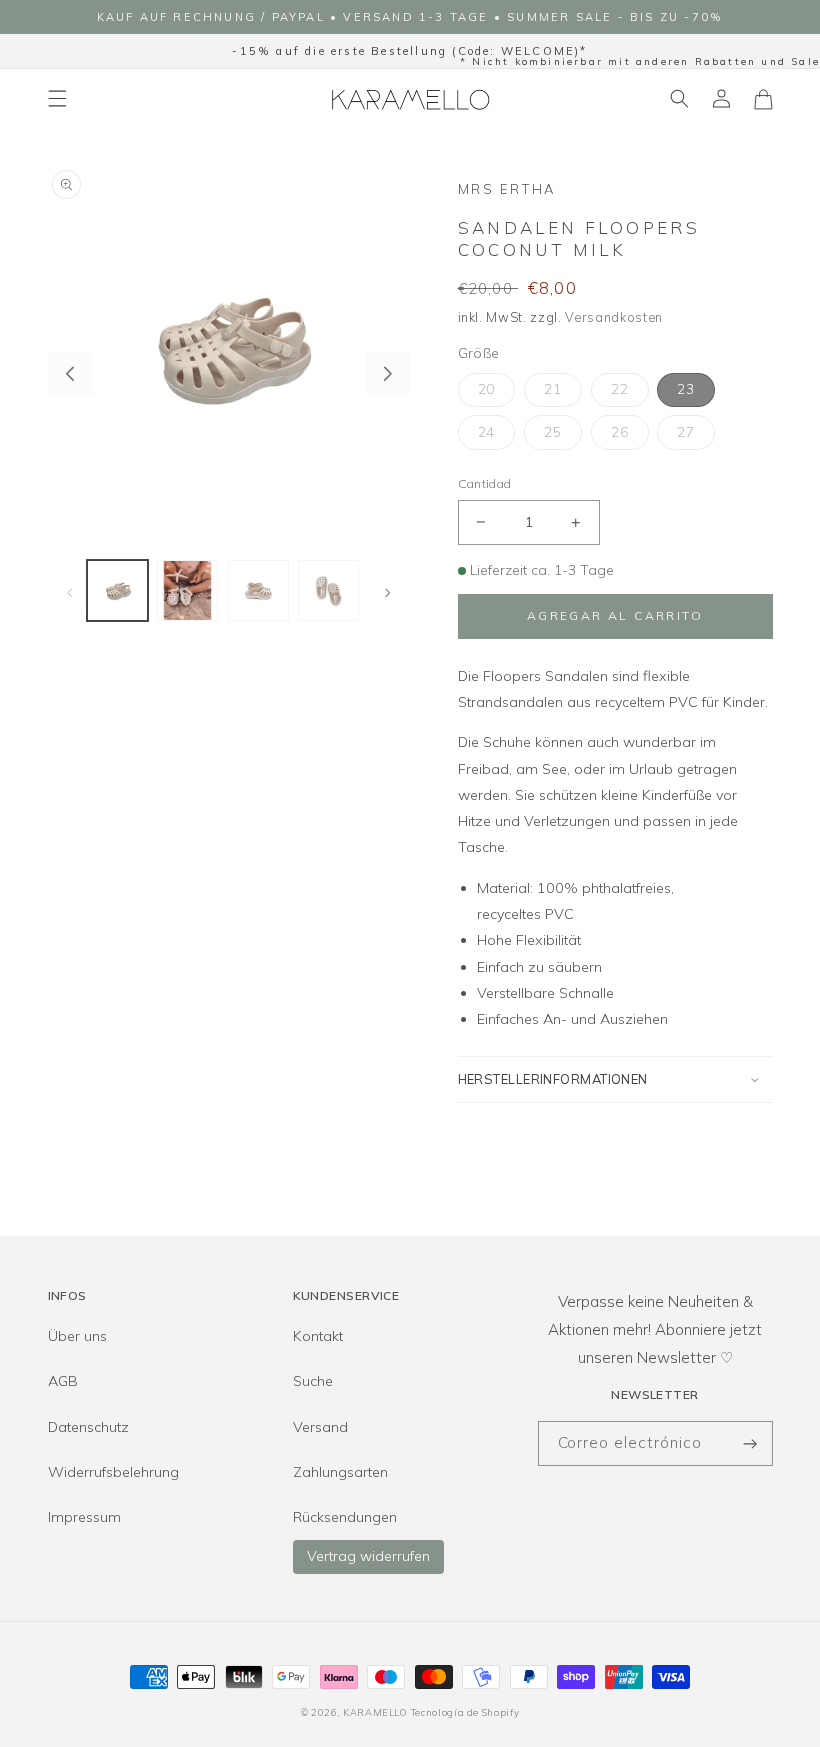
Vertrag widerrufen (368, 1556)
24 (487, 432)
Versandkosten (614, 317)
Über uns (77, 1336)
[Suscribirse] (751, 1443)
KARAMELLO (375, 1712)
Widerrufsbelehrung (113, 1472)
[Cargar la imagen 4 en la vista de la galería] (328, 590)
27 (686, 432)
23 (686, 389)
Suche (313, 1381)
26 (620, 432)
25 (553, 432)
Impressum (84, 1517)
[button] (57, 99)
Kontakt (318, 1336)
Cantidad (485, 483)
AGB (63, 1381)
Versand (320, 1427)
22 (620, 389)
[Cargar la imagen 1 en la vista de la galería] (117, 590)
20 (487, 389)
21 (553, 389)
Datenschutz (88, 1427)
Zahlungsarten (340, 1472)
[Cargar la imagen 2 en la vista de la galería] (187, 590)
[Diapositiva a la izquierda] (70, 373)
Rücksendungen (345, 1517)
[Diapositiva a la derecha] (388, 373)
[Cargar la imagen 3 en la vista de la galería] (258, 590)
